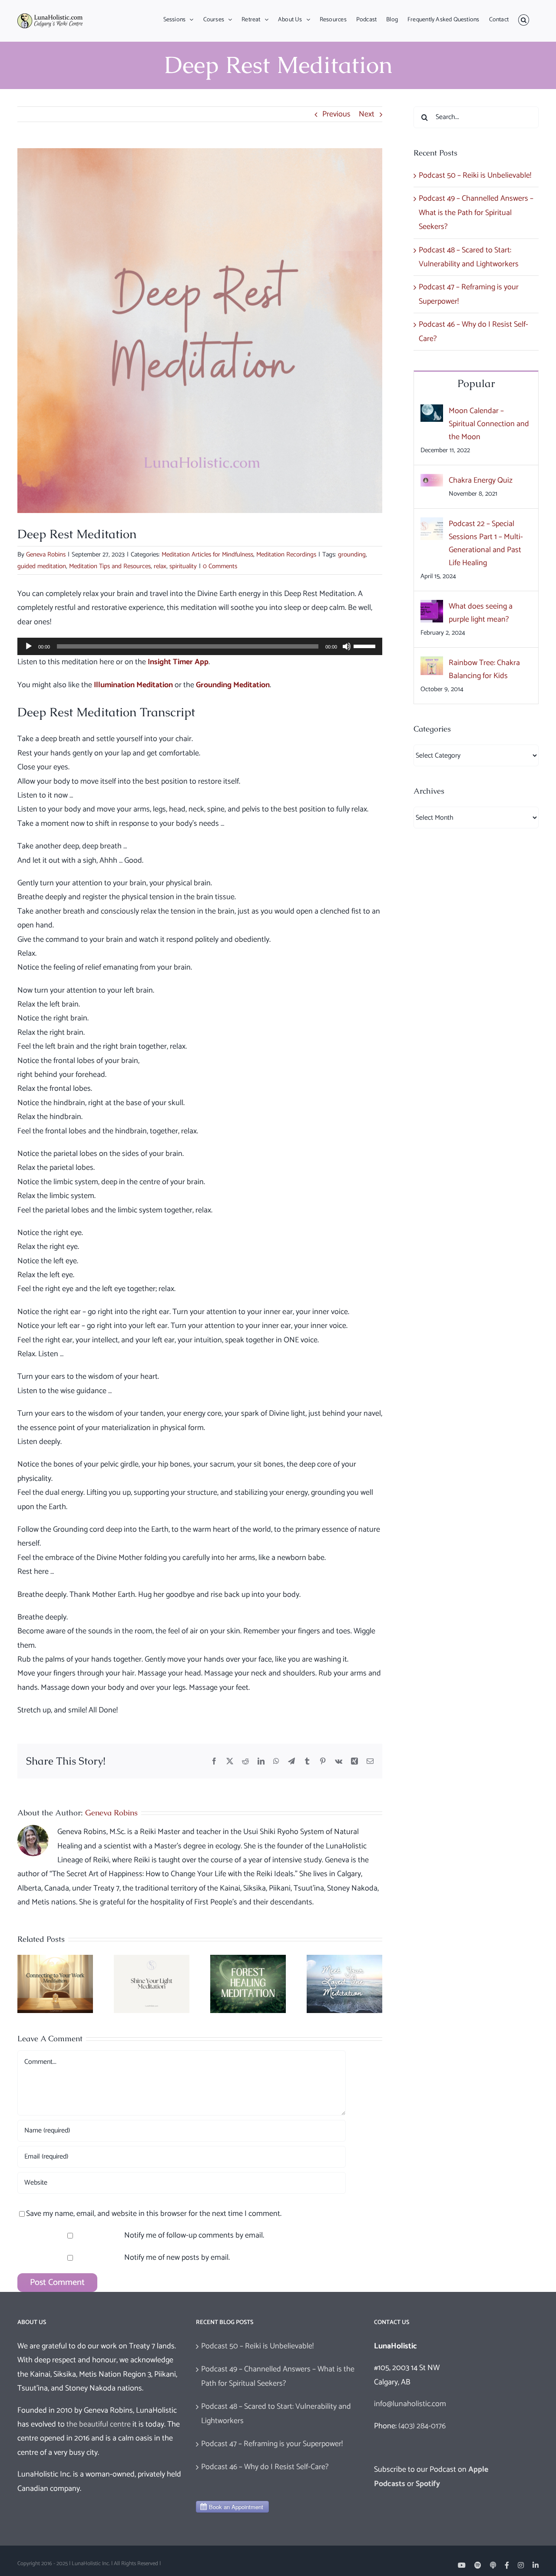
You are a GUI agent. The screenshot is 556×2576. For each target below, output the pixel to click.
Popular (476, 383)
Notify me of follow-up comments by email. (194, 2235)
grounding (352, 555)
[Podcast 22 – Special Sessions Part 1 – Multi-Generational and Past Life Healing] (432, 524)
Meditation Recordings (286, 555)
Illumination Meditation (133, 685)
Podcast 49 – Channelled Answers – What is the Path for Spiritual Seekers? (476, 213)
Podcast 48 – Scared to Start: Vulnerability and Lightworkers (276, 2414)
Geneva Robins (46, 555)
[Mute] (347, 646)
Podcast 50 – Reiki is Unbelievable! (475, 175)
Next (367, 114)
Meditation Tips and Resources (110, 566)
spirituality (183, 566)
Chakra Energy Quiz (481, 480)
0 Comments (220, 566)
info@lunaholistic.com (410, 2404)
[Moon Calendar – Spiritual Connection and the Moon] (432, 411)
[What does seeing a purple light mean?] (432, 607)
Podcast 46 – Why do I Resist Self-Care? (265, 2467)
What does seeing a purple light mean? (481, 613)
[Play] (29, 646)
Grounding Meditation (233, 685)
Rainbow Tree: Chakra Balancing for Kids (484, 669)
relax (160, 566)
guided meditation (42, 566)
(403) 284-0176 (422, 2426)
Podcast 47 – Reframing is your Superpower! (272, 2444)
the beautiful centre (99, 2424)
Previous (336, 114)
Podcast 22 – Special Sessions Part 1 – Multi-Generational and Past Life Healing (486, 543)
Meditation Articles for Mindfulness (207, 555)
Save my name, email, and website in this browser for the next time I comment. (154, 2214)
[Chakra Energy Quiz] (432, 481)
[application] (200, 646)
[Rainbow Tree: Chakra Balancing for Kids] (432, 663)
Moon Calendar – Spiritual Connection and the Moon (489, 424)
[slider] (366, 646)
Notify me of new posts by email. (177, 2258)
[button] (524, 20)
